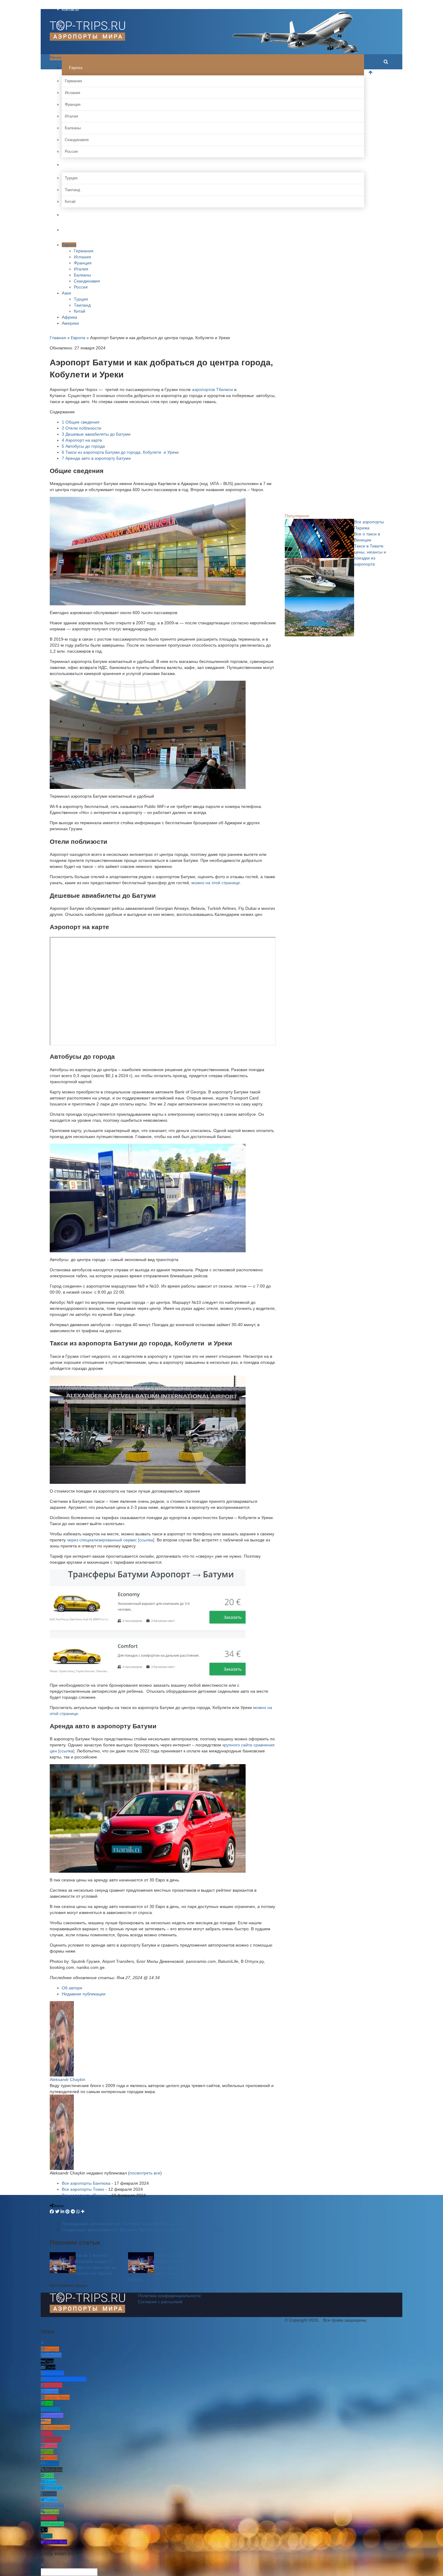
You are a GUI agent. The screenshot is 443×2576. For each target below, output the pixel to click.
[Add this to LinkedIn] (62, 2212)
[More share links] (83, 2212)
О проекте (71, 3)
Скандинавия (77, 140)
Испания (72, 93)
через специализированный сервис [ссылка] (111, 1540)
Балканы (73, 128)
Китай (70, 202)
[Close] (42, 2343)
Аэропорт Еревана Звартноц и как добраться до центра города (143, 2230)
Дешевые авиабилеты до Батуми (96, 434)
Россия (71, 151)
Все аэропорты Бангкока (86, 2183)
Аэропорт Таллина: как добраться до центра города (134, 2224)
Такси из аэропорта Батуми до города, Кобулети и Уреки (120, 452)
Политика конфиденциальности (169, 2296)
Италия (71, 116)
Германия (73, 81)
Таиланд (72, 190)
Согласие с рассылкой (160, 2302)
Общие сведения (81, 422)
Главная (58, 338)
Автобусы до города (83, 446)
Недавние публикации (84, 1994)
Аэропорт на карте (82, 440)
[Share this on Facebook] (52, 2212)
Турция (71, 178)
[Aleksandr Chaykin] (62, 2038)
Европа (75, 68)
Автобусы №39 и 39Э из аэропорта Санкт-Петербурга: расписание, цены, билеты (162, 2267)
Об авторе (72, 1988)
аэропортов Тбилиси (212, 389)
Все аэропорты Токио (83, 2189)
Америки (77, 230)
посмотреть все (145, 2173)
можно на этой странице (216, 883)
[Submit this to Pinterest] (68, 2212)
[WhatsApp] (78, 2212)
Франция (73, 104)
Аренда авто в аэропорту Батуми (96, 458)
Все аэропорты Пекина (85, 2195)
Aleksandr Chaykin (68, 2079)
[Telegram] (73, 2212)
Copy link (106, 2572)
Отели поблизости (82, 428)
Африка (75, 215)
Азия (73, 165)
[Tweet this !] (57, 2212)
